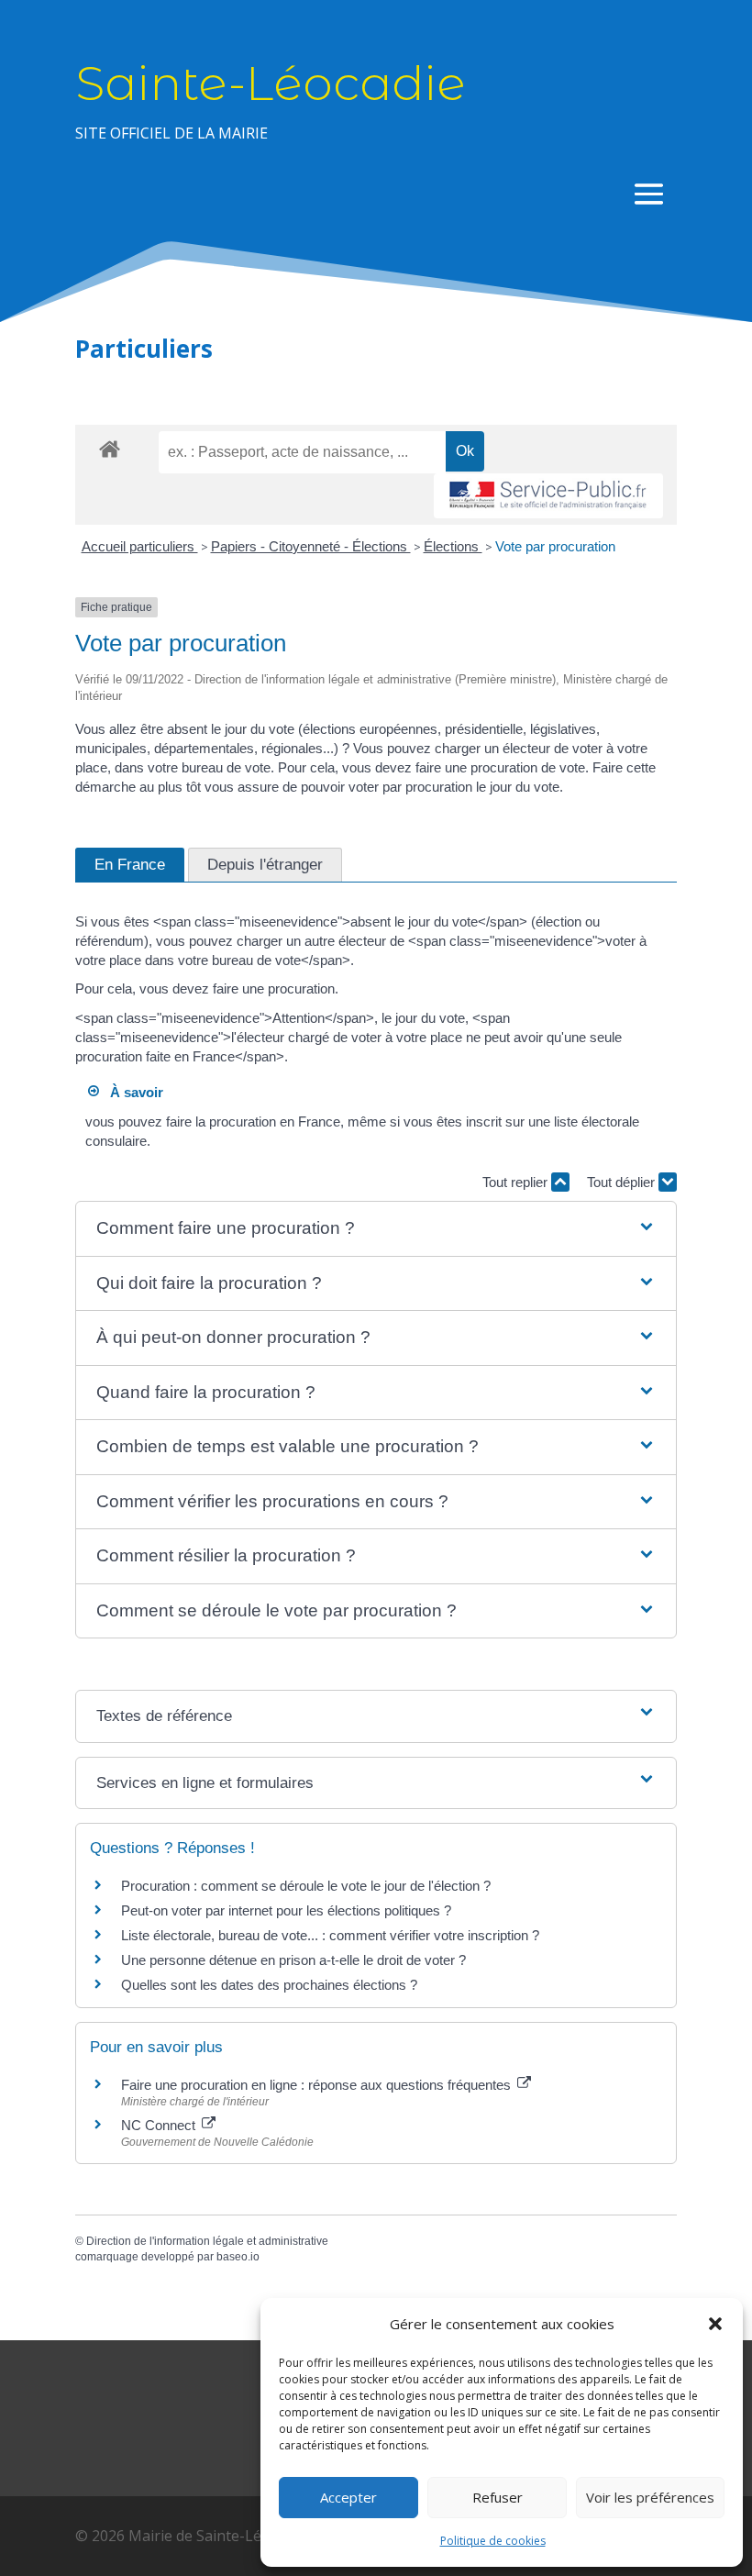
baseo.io (238, 2257)
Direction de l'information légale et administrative (207, 2241)
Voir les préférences (650, 2497)
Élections (453, 546)
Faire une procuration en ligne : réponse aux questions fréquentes (318, 2085)
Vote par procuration (555, 546)
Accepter (348, 2497)
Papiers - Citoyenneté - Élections (311, 546)
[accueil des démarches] (110, 448)
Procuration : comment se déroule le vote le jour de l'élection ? (306, 1886)
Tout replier (517, 1182)
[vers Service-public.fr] (548, 496)
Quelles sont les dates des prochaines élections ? (269, 1985)
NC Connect (160, 2125)
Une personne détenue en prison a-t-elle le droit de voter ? (293, 1960)
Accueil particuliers (140, 546)
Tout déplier (623, 1182)
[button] (715, 2324)
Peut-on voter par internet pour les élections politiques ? (286, 1910)
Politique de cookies (493, 2541)
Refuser (498, 2497)
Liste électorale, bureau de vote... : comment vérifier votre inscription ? (330, 1935)
